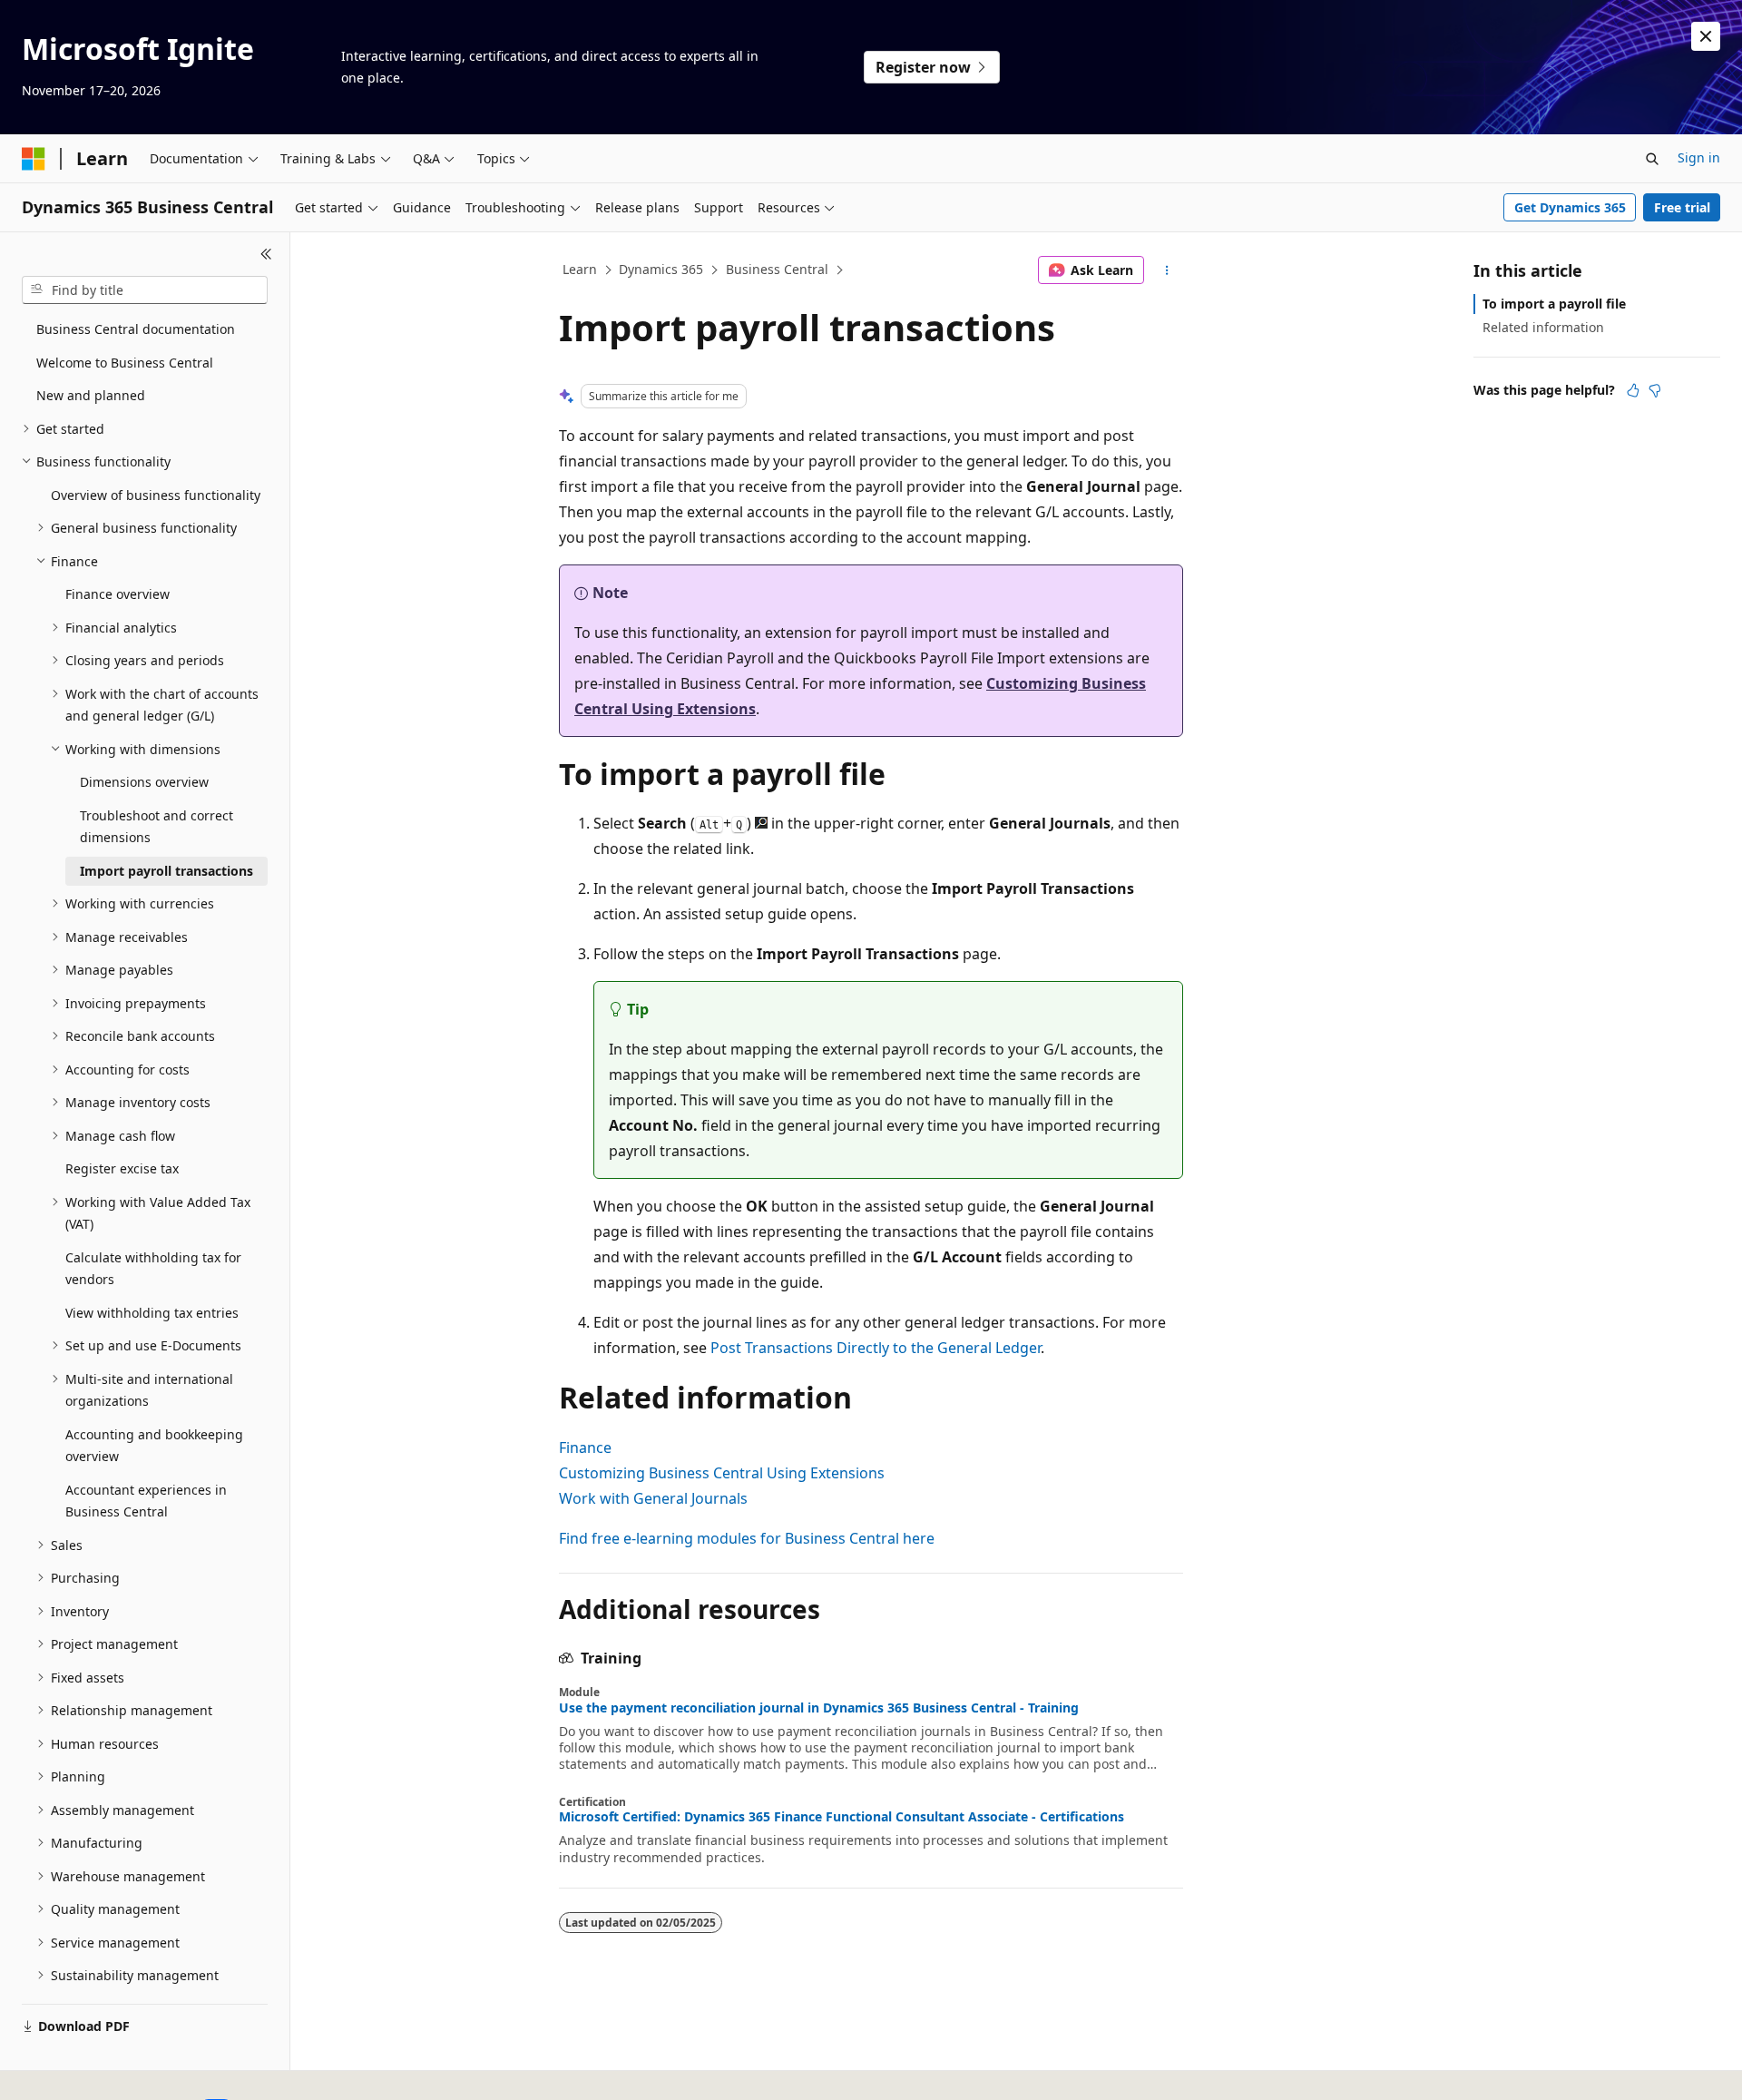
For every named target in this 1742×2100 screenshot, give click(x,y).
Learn (580, 269)
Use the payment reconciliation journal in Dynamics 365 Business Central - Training (819, 1708)
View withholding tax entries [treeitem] (152, 1313)
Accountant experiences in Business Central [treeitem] (146, 1501)
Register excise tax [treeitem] (122, 1168)
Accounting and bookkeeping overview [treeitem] (154, 1446)
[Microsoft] (34, 159)
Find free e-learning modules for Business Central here (747, 1538)
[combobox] (145, 290)
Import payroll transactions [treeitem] (166, 871)
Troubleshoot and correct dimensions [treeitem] (157, 827)
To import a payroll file (1554, 304)
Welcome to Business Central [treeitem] (125, 363)
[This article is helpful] (1633, 390)
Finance (585, 1447)
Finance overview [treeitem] (117, 594)
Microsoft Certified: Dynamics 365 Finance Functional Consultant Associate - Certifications (842, 1817)
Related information (1543, 327)
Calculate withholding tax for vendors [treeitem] (153, 1269)
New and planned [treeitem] (91, 395)
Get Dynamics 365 (1570, 207)
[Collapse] (266, 254)
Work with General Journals (653, 1498)
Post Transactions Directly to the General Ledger (876, 1348)
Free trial (1682, 207)
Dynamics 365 (661, 269)
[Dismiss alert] (1706, 36)
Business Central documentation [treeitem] (136, 329)
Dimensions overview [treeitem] (144, 782)
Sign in (1699, 157)
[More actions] (1167, 270)
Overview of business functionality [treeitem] (156, 495)
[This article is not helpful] (1655, 390)
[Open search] (1652, 159)
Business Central (777, 269)
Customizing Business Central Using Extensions (722, 1473)
